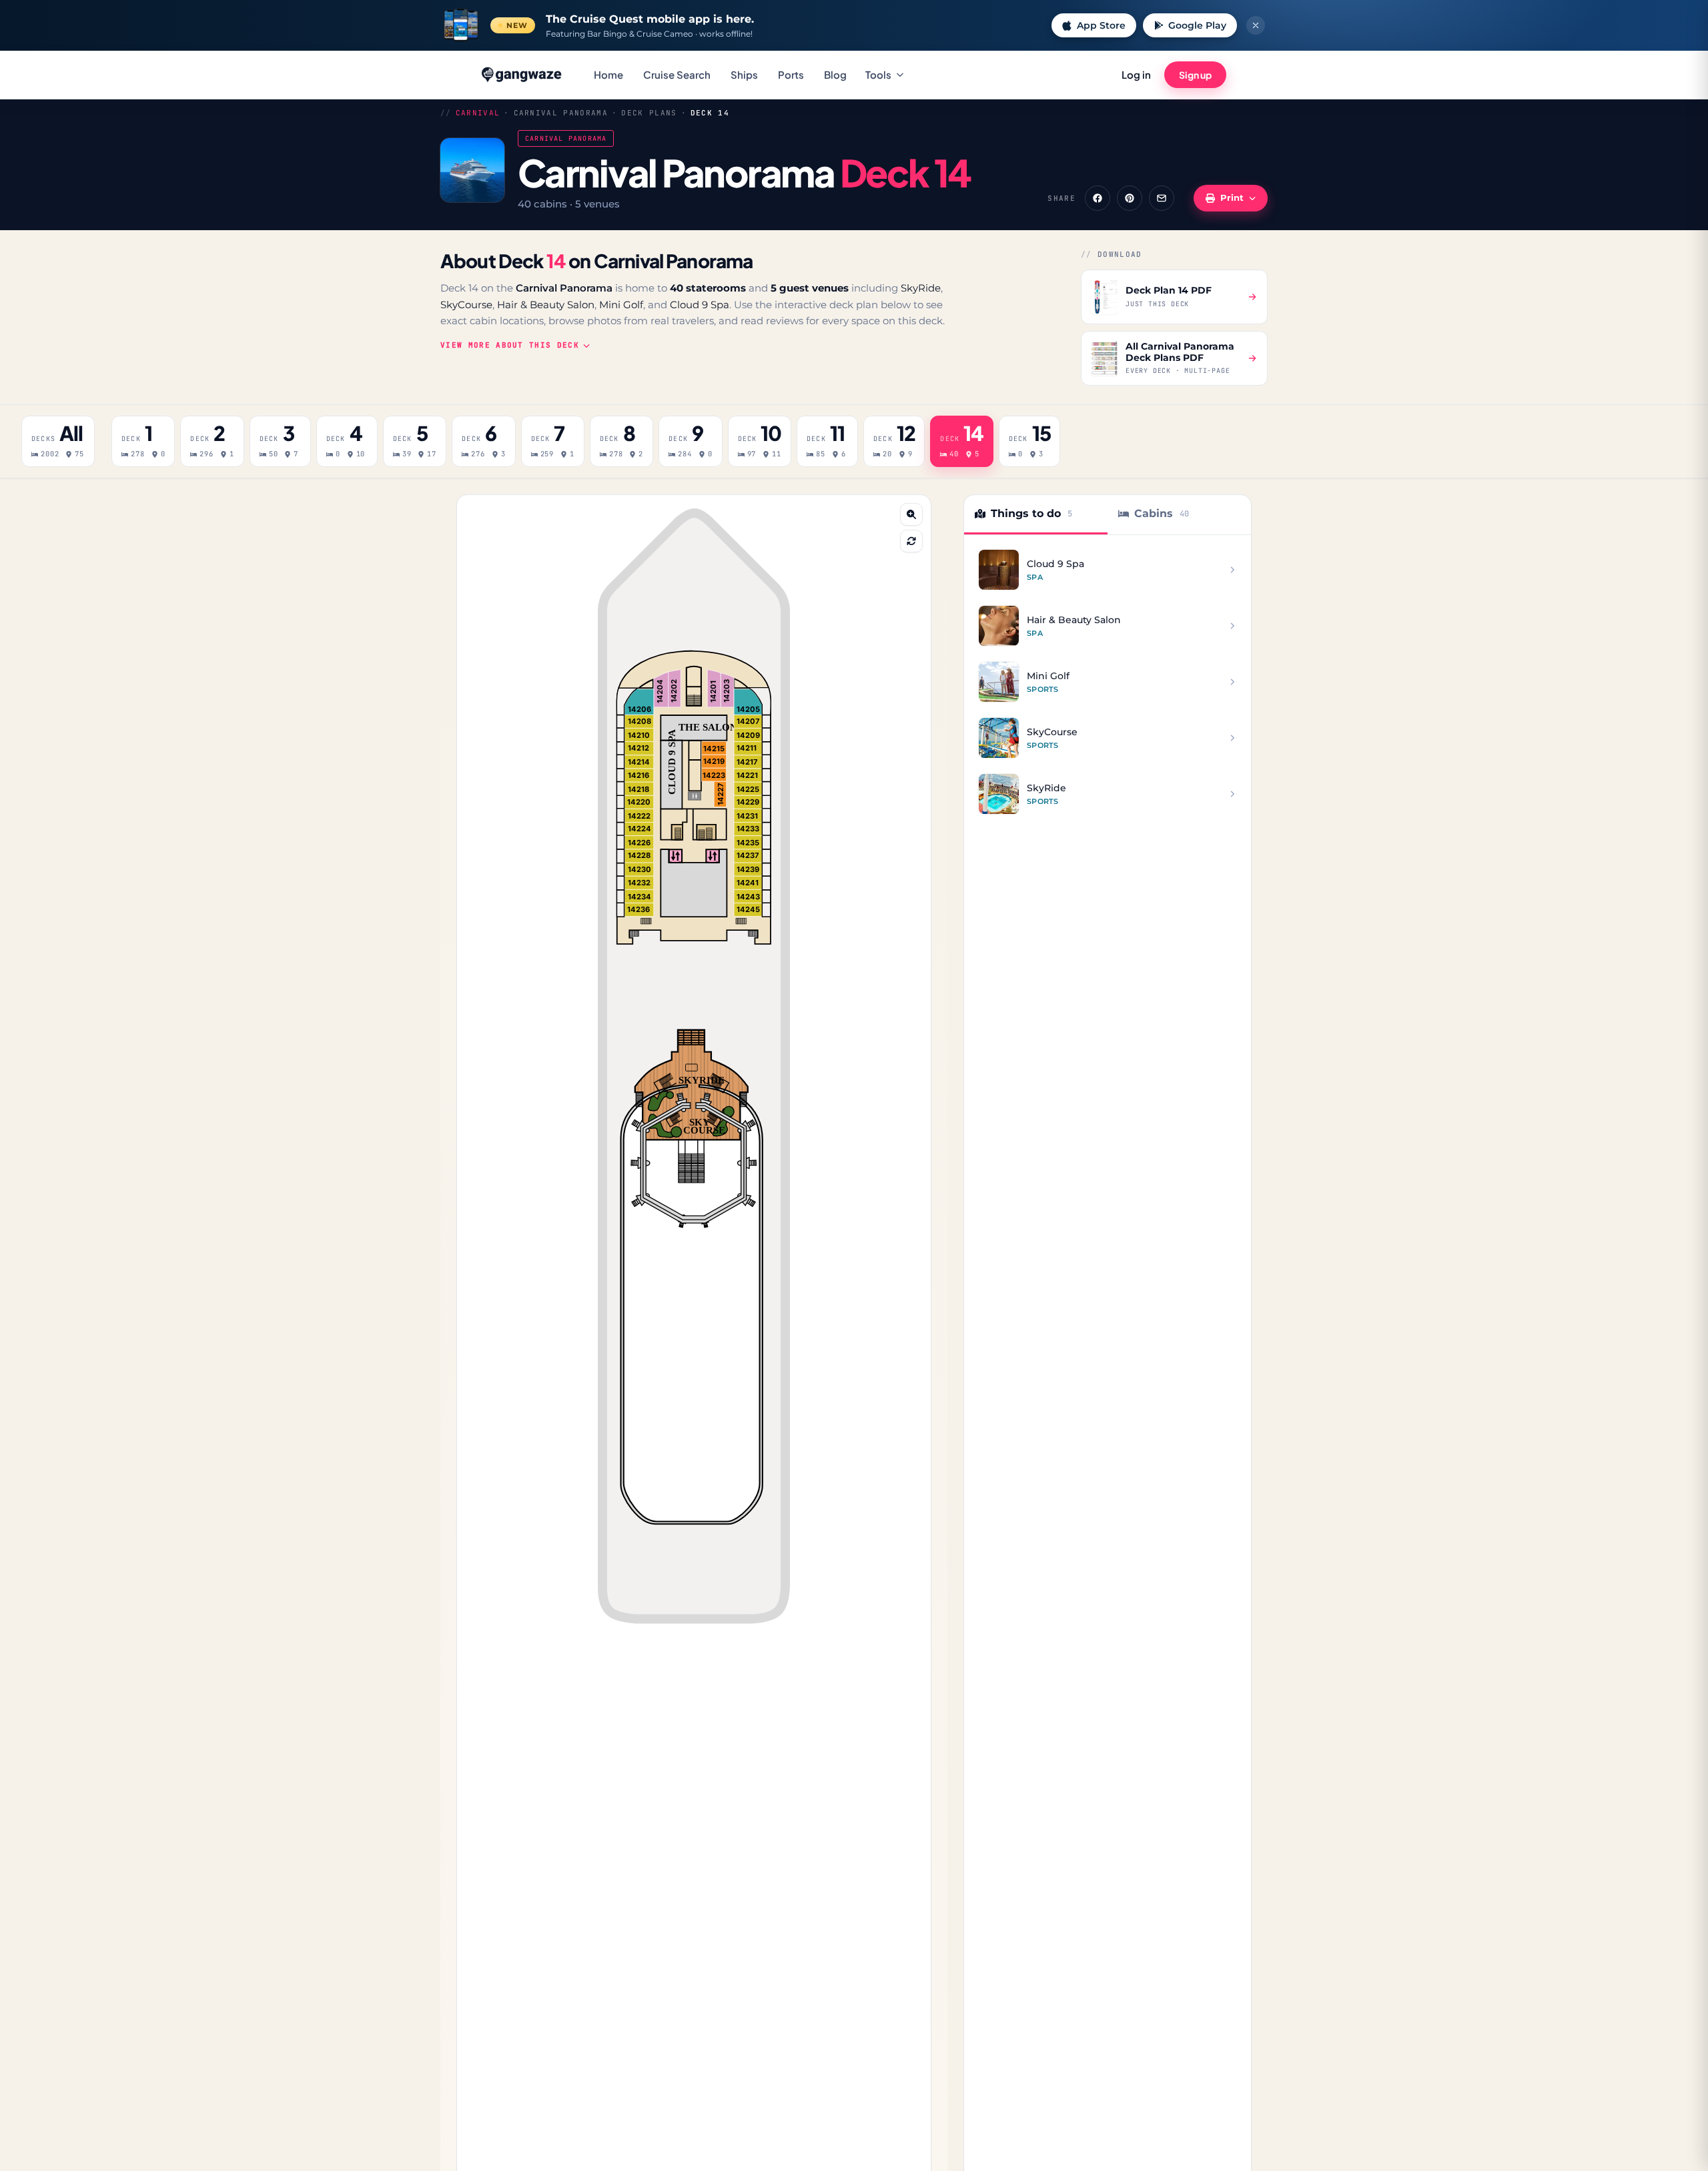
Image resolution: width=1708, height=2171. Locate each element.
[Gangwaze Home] (523, 75)
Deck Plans (649, 113)
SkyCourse (466, 305)
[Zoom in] (911, 514)
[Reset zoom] (911, 541)
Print (1232, 197)
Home (608, 74)
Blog (835, 74)
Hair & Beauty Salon (546, 305)
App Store (1101, 25)
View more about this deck (510, 345)
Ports (791, 74)
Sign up (1195, 75)
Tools (878, 74)
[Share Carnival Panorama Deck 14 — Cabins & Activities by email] (1162, 198)
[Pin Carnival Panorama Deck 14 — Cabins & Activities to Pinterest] (1130, 198)
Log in (1136, 74)
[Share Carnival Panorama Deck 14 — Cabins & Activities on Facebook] (1098, 198)
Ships (744, 74)
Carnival (478, 113)
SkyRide (921, 288)
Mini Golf (621, 305)
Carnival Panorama (561, 113)
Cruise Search (677, 74)
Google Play (1197, 25)
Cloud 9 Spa (700, 305)
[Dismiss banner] (1256, 25)
